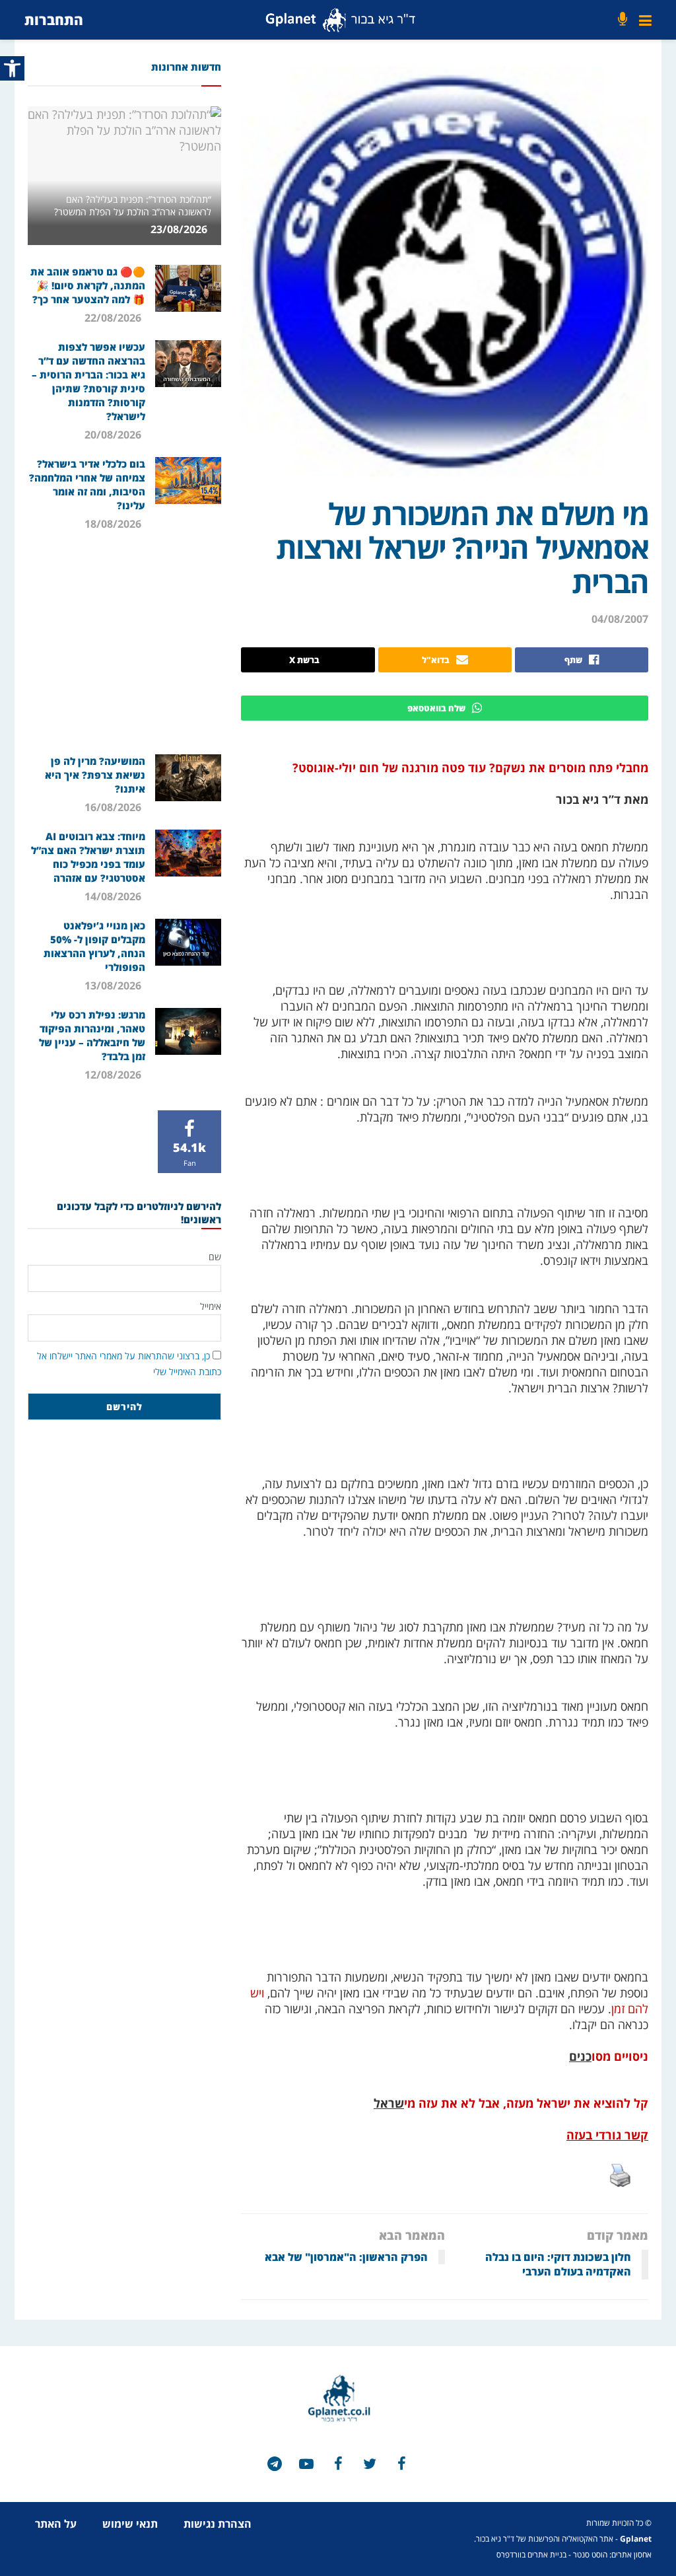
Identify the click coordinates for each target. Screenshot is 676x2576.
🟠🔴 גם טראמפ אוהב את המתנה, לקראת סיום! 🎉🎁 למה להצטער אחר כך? (88, 285)
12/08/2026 (114, 1075)
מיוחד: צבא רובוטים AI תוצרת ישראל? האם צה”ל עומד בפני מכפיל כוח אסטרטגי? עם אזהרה (88, 857)
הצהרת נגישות (218, 2524)
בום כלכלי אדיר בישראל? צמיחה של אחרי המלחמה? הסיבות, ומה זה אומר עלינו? (87, 484)
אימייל (211, 1306)
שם (215, 1257)
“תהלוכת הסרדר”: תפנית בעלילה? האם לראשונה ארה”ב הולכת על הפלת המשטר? (133, 205)
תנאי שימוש (130, 2524)
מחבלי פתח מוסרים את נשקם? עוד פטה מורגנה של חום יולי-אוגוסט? (470, 768)
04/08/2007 (620, 619)
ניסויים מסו (620, 2056)
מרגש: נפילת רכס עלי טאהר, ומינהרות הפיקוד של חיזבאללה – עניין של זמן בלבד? (92, 1035)
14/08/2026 (114, 896)
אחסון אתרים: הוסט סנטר (612, 2555)
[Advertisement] (122, 642)
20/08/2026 (114, 435)
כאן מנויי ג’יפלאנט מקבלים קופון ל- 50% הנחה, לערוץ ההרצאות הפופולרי (94, 946)
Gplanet (636, 2539)
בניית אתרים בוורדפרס (531, 2555)
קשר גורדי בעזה (607, 2135)
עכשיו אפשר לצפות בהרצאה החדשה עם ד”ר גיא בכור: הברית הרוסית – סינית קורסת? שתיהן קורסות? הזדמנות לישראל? (88, 381)
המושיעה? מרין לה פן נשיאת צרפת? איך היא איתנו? (95, 775)
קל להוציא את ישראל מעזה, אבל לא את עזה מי (526, 2103)
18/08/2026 (114, 524)
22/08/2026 (114, 318)
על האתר (56, 2524)
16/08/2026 (114, 807)
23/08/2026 (180, 229)
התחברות (54, 19)
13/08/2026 (114, 985)
